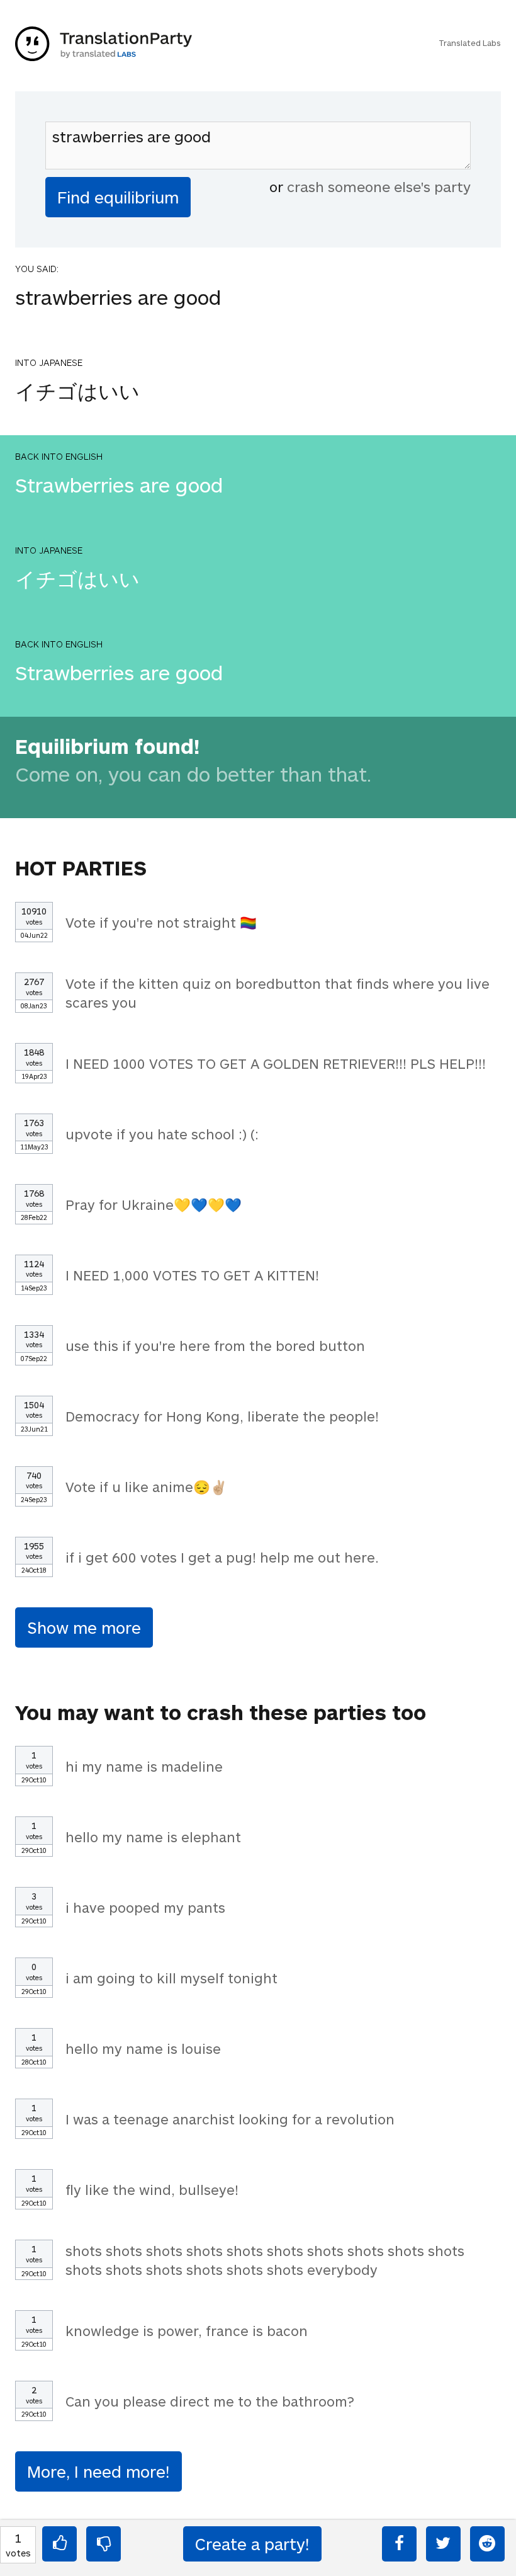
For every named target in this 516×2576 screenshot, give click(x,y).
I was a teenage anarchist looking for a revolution (230, 2119)
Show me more (84, 1627)
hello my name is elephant (153, 1837)
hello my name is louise (143, 2048)
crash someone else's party (379, 186)
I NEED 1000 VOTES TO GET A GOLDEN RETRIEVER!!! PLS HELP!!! (276, 1063)
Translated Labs (470, 43)
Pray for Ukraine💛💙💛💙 (154, 1204)
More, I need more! (98, 2471)
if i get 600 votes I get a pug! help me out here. (222, 1557)
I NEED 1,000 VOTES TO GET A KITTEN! (192, 1275)
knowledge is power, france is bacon (187, 2330)
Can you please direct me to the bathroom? (210, 2401)
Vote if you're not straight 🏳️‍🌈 (161, 922)
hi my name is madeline (144, 1766)
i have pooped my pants (145, 1907)
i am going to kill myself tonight (171, 1978)
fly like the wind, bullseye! (152, 2189)
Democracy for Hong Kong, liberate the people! (222, 1416)
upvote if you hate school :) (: (162, 1134)
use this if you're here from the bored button (215, 1345)
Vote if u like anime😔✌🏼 (146, 1486)
